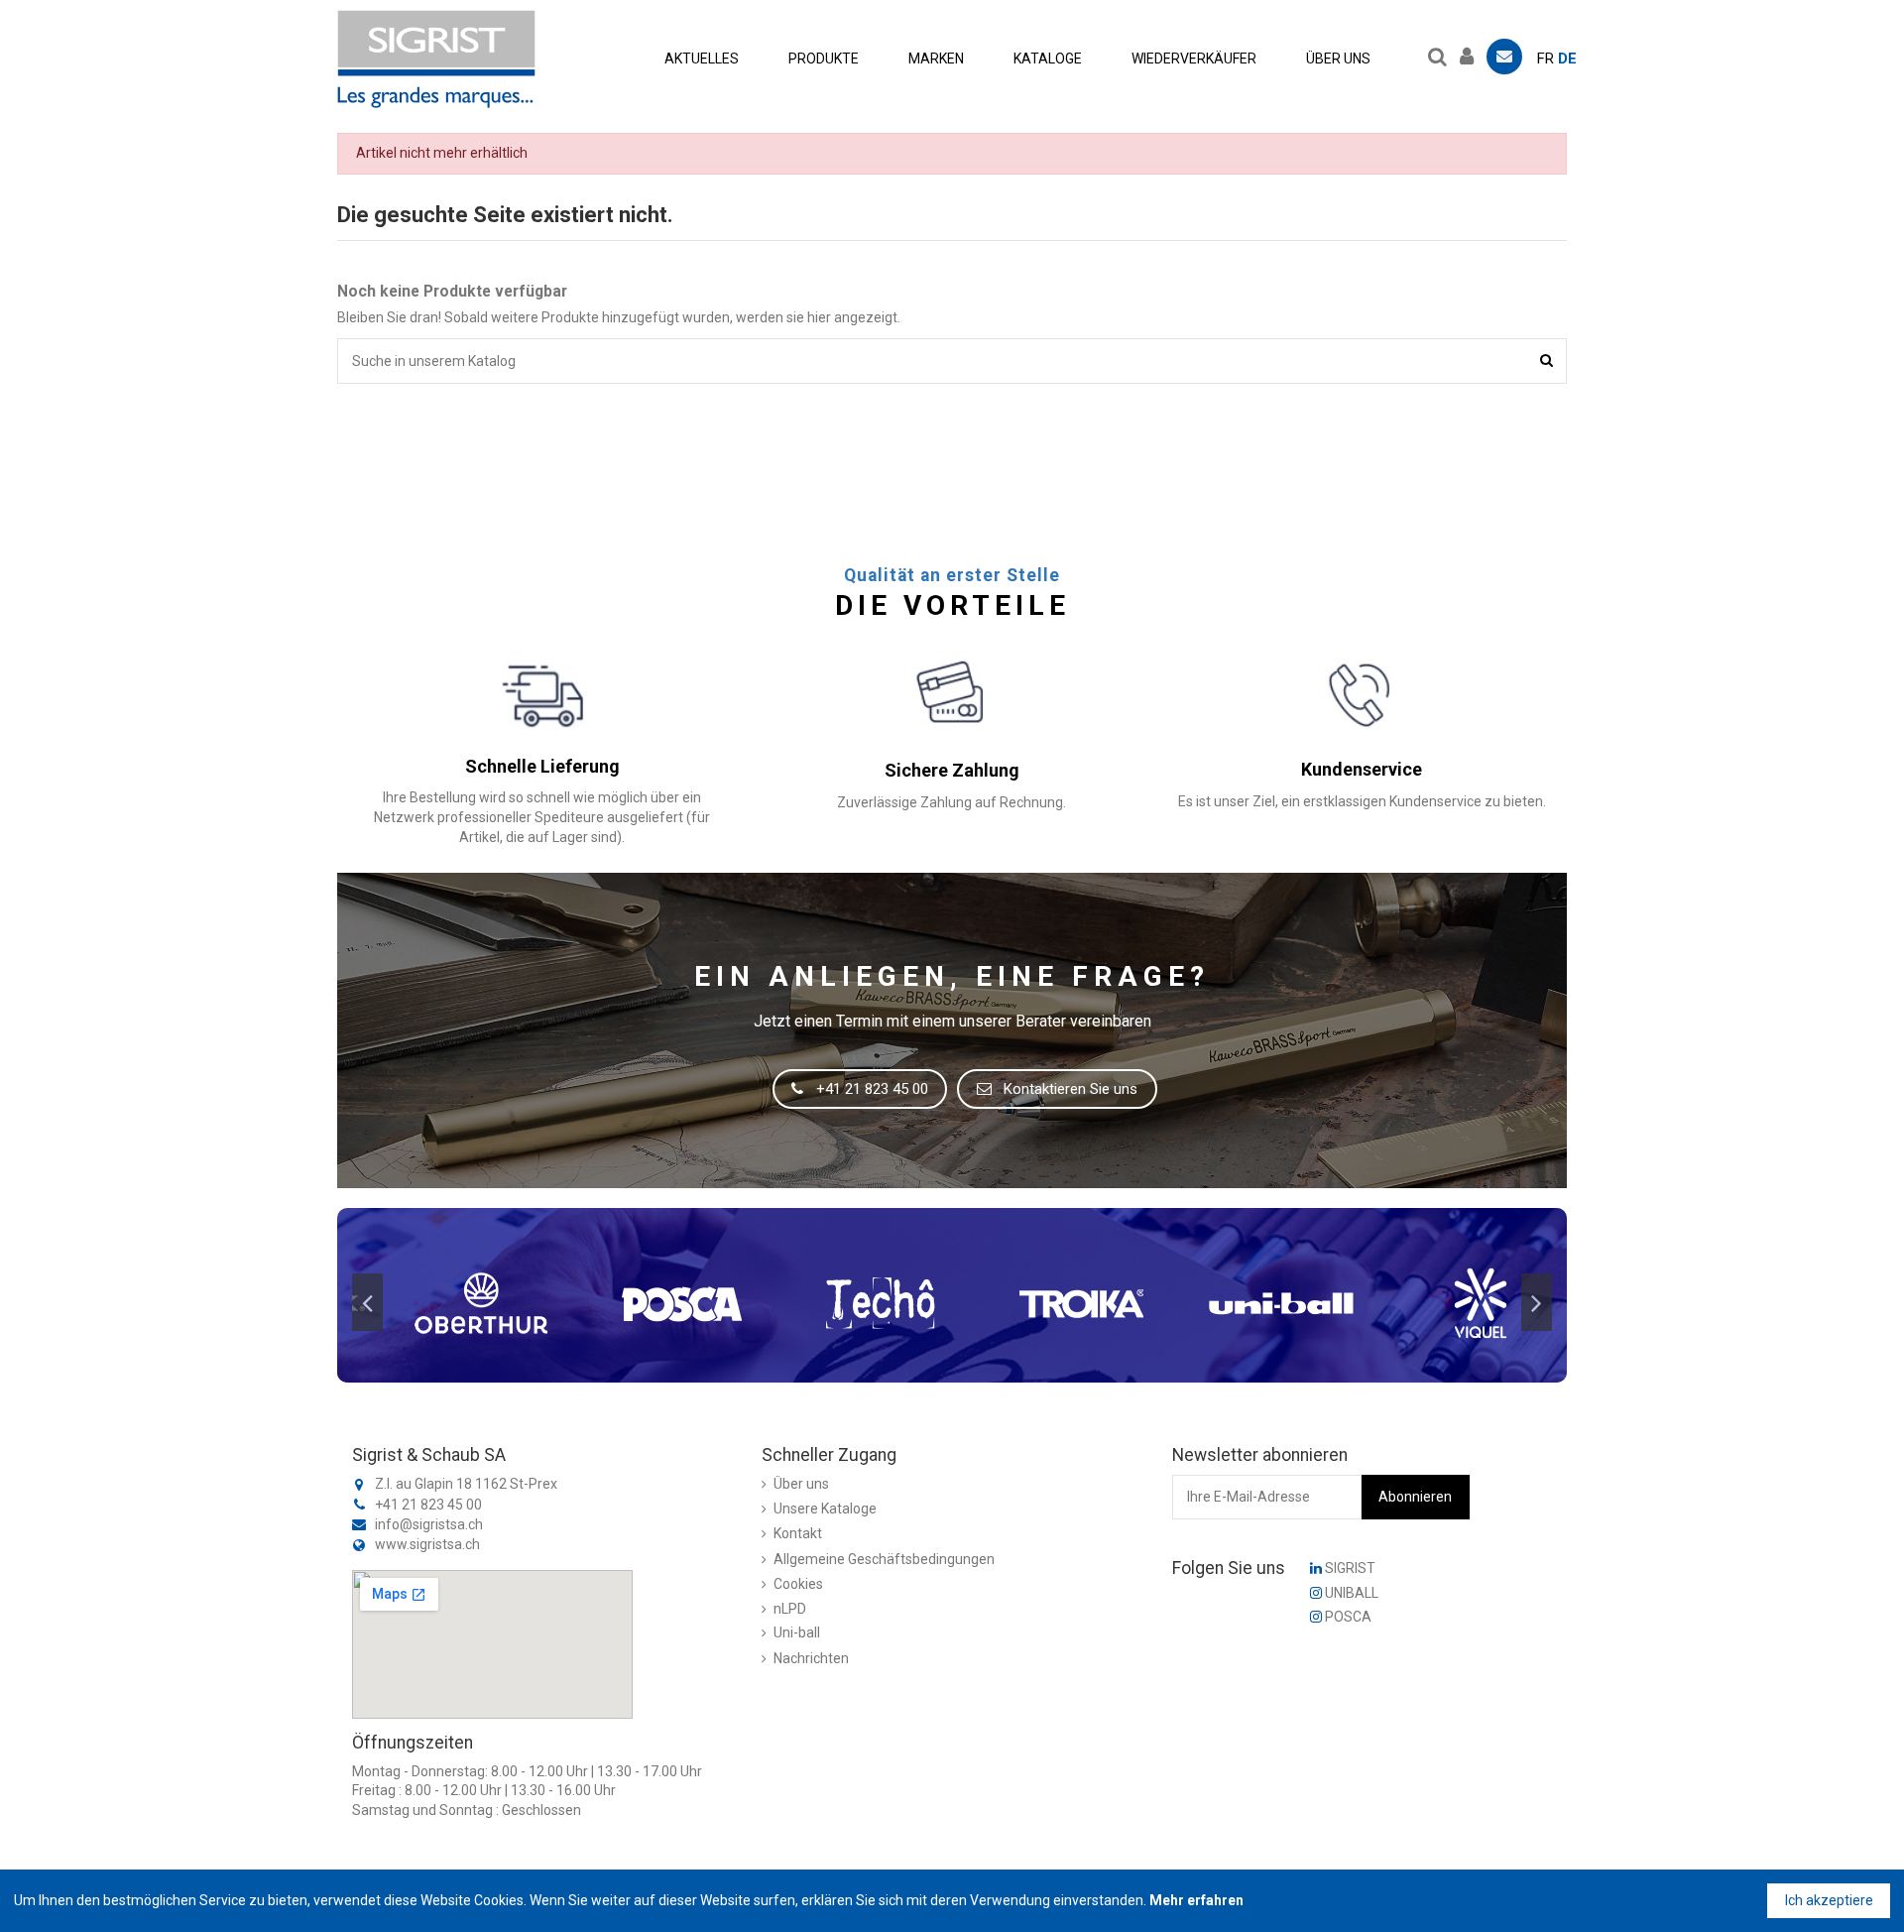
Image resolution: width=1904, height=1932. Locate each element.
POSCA (1347, 1617)
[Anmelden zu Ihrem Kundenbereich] (1472, 54)
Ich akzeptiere (1829, 1900)
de (1567, 59)
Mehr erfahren (1196, 1900)
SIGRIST (1349, 1568)
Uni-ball (797, 1632)
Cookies (798, 1584)
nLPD (790, 1609)
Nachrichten (811, 1658)
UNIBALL (1350, 1593)
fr (1546, 59)
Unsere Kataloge (825, 1509)
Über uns (801, 1484)
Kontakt (798, 1533)
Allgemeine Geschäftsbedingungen (884, 1559)
